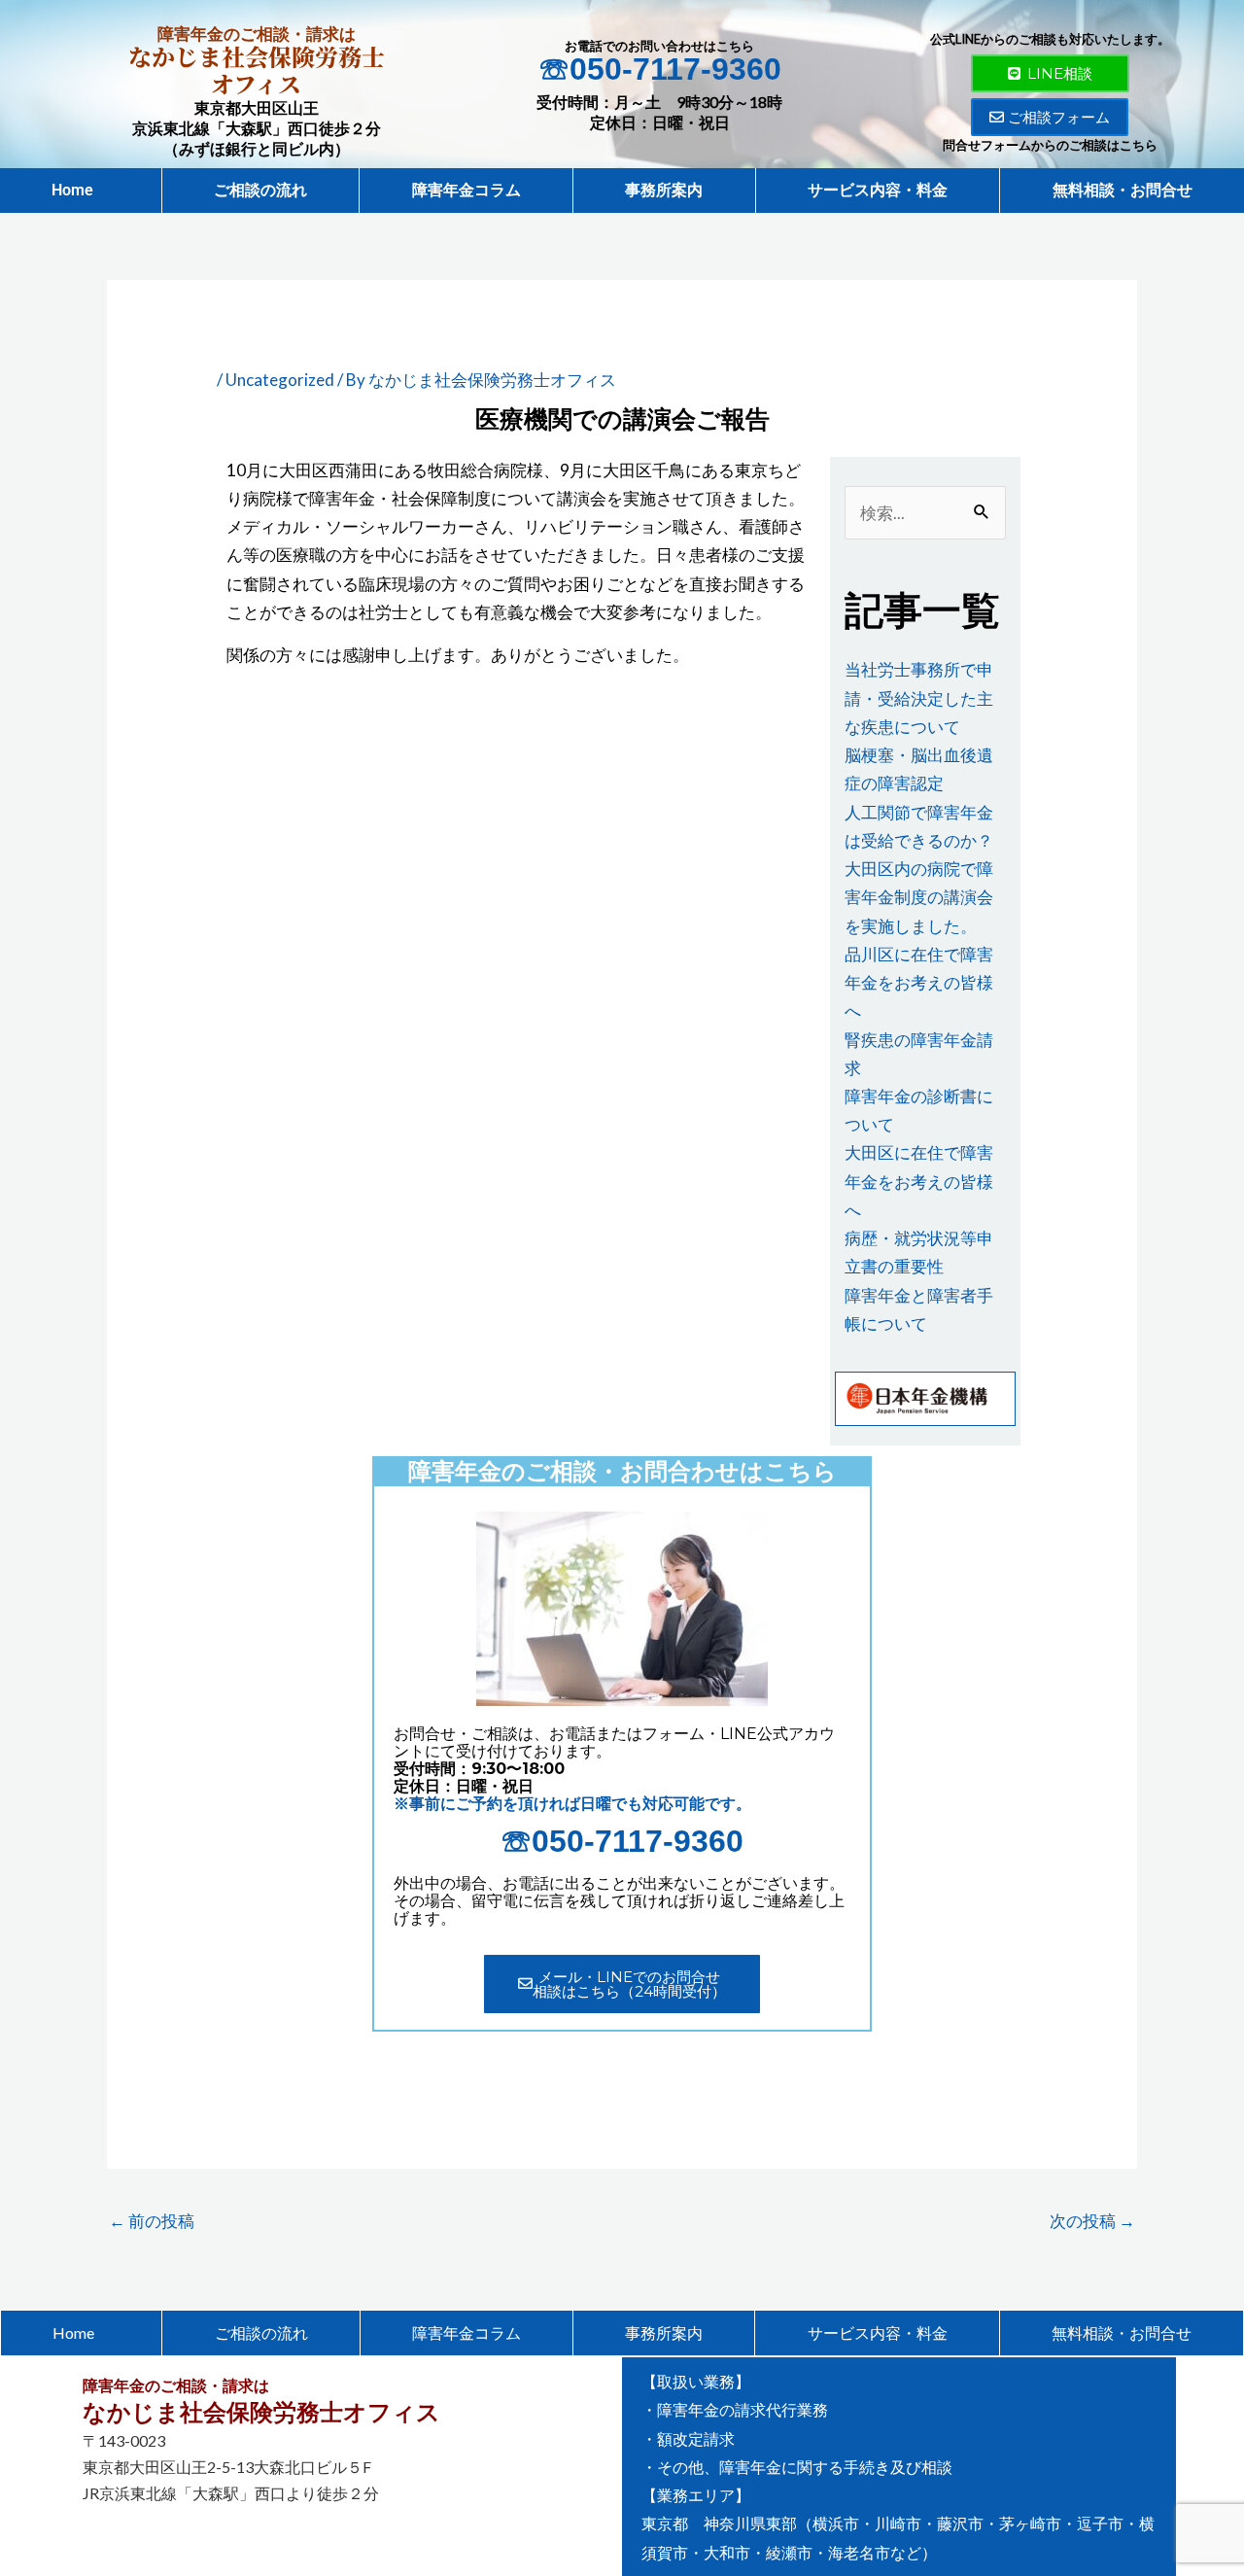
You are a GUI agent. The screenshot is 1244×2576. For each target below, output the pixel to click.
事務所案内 (664, 190)
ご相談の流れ (260, 190)
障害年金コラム (466, 190)
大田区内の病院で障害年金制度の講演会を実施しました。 (919, 897)
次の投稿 (1092, 2221)
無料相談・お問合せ (1123, 190)
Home (80, 190)
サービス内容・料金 (878, 190)
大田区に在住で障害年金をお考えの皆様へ (919, 1181)
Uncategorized (280, 380)
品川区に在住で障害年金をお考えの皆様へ (919, 982)
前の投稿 (152, 2221)
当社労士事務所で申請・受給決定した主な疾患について (919, 697)
